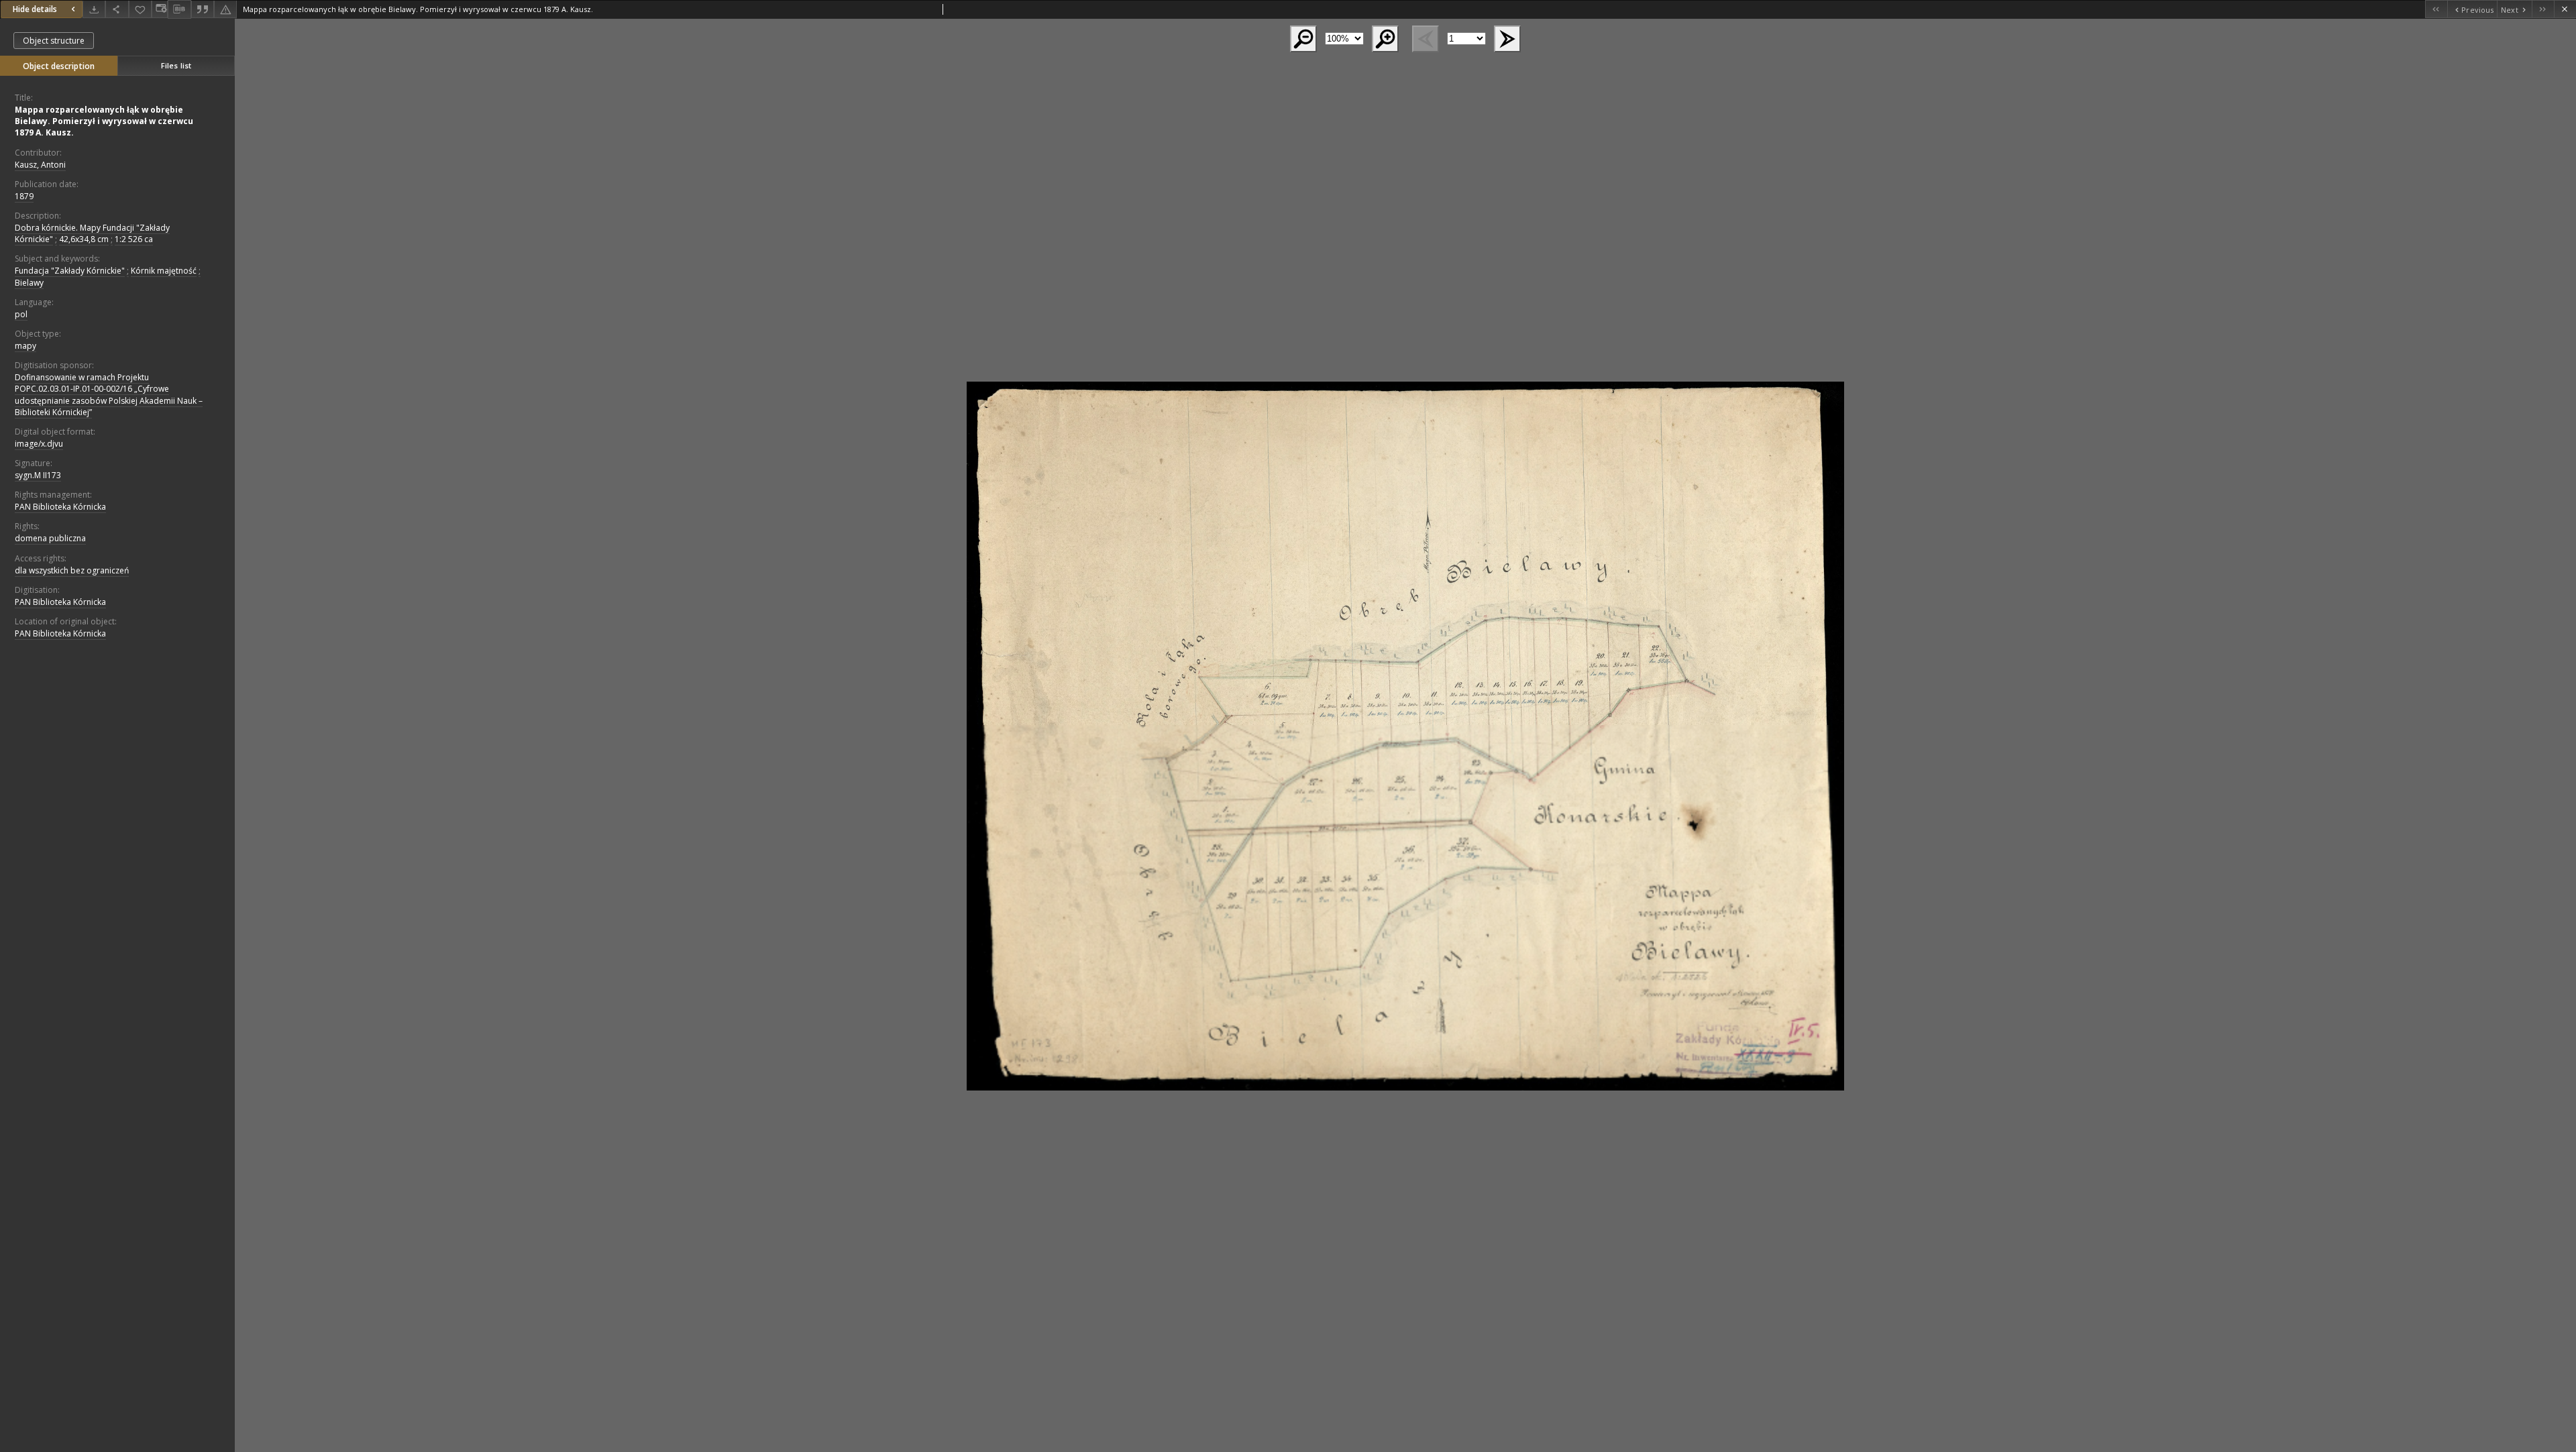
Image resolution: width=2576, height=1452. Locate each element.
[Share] (117, 9)
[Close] (2565, 9)
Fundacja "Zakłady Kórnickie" (70, 271)
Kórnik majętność (164, 271)
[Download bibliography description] (179, 9)
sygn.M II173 (38, 475)
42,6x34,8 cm (84, 239)
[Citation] (203, 9)
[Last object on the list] (2543, 9)
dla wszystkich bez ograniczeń (72, 570)
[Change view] (160, 9)
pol (21, 314)
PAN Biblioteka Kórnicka (60, 507)
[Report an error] (225, 9)
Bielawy (29, 283)
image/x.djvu (39, 444)
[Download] (94, 9)
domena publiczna (50, 538)
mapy (25, 346)
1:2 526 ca (134, 239)
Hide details (35, 9)
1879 (24, 196)
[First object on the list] (2436, 9)
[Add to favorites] (140, 9)
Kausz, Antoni (40, 165)
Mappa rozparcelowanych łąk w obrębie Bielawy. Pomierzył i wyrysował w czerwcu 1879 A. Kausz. (104, 121)
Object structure (54, 41)
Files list (176, 65)
